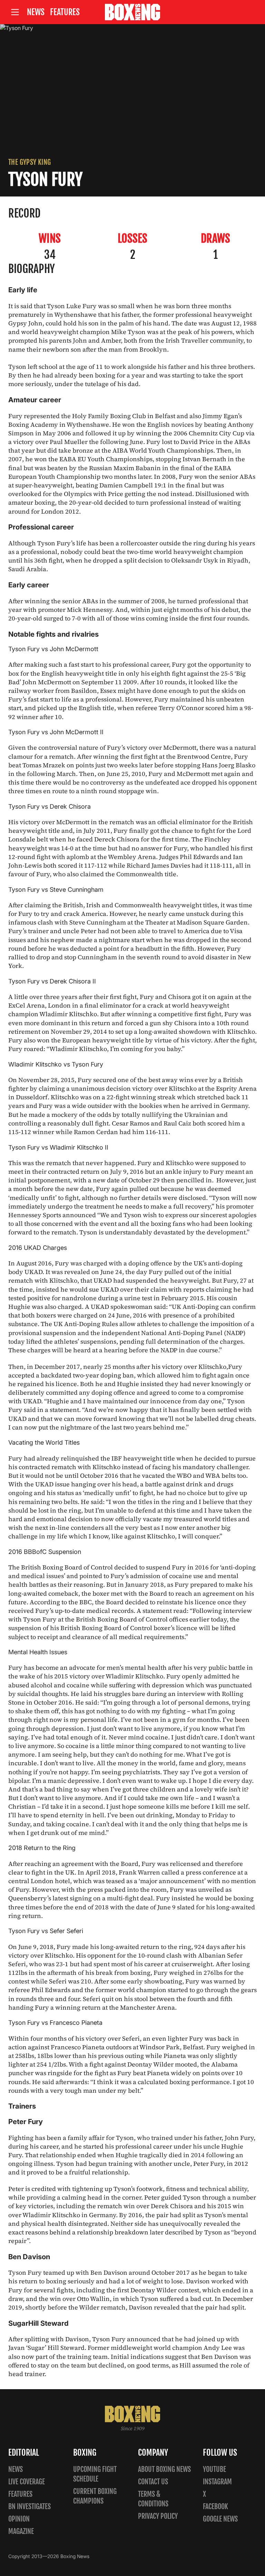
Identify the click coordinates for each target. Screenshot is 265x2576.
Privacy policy (158, 2516)
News (36, 12)
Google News (220, 2519)
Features (65, 12)
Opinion (19, 2519)
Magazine (21, 2531)
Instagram (217, 2482)
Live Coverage (27, 2482)
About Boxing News (164, 2469)
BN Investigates (30, 2507)
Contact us (153, 2482)
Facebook (215, 2507)
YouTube (214, 2469)
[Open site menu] (15, 12)
